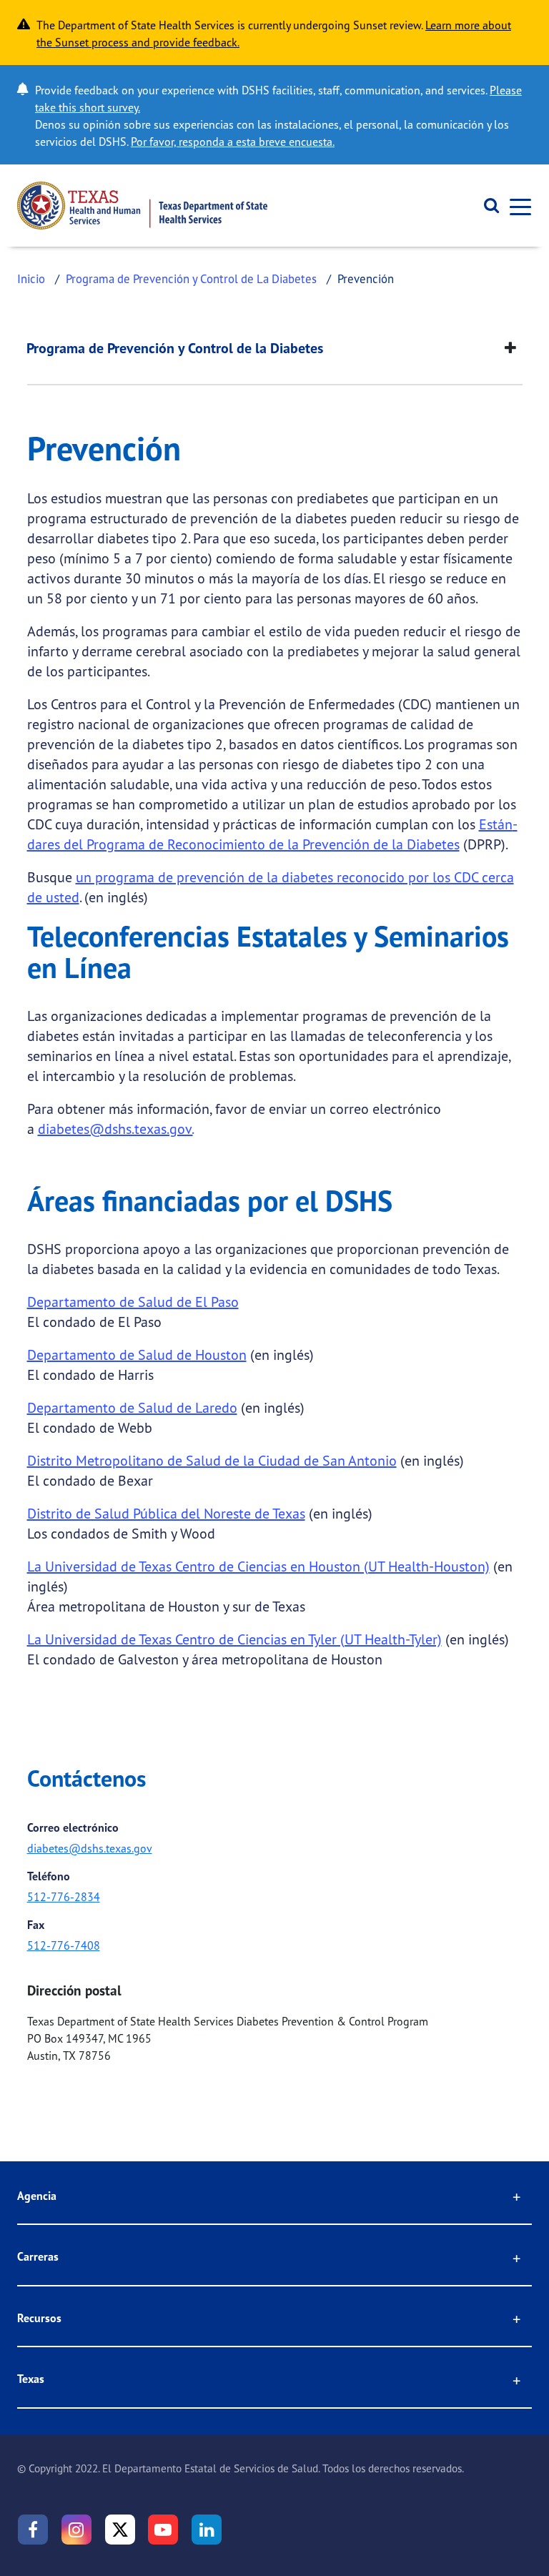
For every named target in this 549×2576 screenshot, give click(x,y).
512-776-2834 (64, 1897)
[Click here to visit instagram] (76, 2530)
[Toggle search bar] (486, 206)
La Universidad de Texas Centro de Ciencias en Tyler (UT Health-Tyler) (234, 1639)
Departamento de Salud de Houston (137, 1354)
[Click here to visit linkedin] (207, 2530)
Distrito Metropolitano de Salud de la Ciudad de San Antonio (212, 1460)
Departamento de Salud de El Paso (133, 1302)
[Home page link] (142, 206)
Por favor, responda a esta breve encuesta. (233, 142)
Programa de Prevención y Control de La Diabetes (191, 278)
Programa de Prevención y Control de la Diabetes (175, 348)
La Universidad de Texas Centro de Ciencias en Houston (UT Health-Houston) (258, 1566)
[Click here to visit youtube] (163, 2530)
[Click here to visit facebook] (33, 2530)
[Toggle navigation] (516, 206)
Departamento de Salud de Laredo (132, 1407)
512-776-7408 (64, 1945)
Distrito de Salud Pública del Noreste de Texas (166, 1513)
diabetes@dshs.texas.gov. (115, 1129)
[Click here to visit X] (120, 2530)
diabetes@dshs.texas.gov (90, 1848)
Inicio (31, 278)
